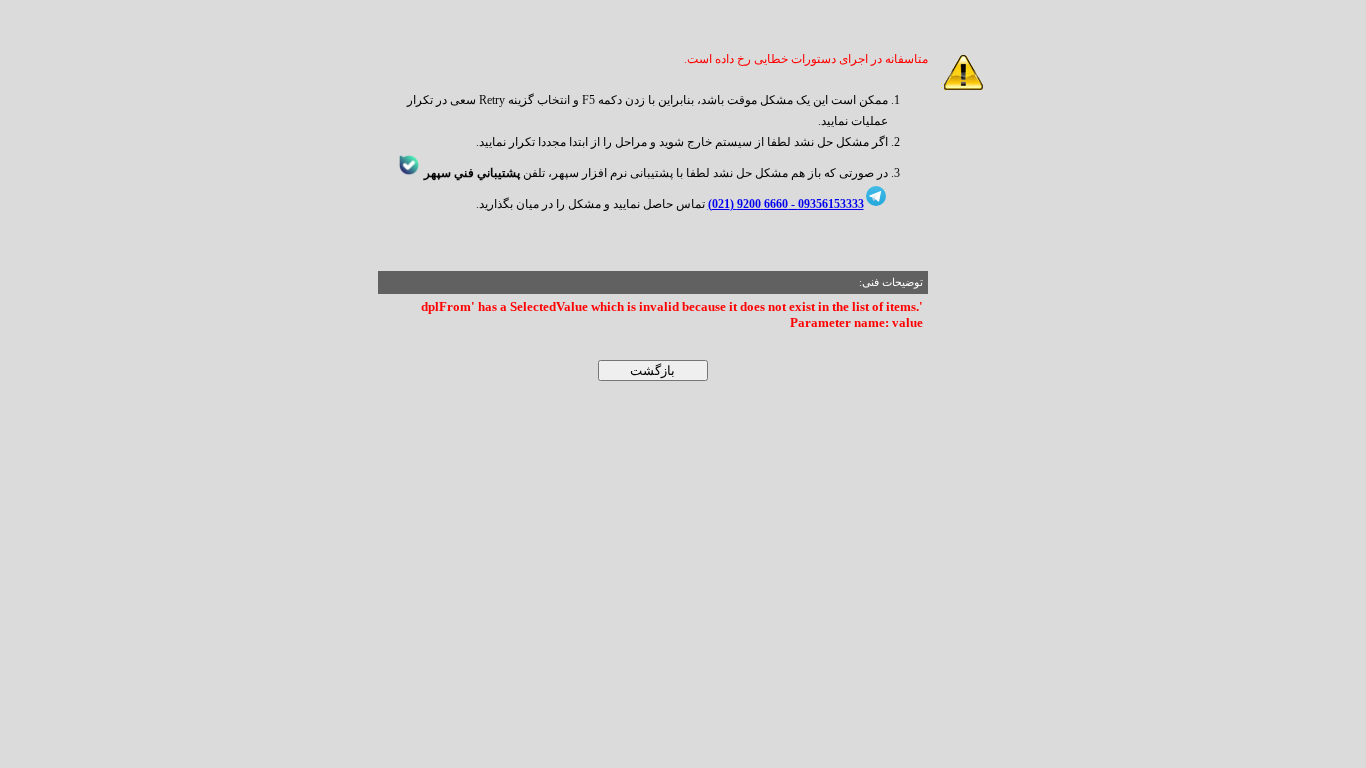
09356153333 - (826, 204)
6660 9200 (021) (748, 204)
